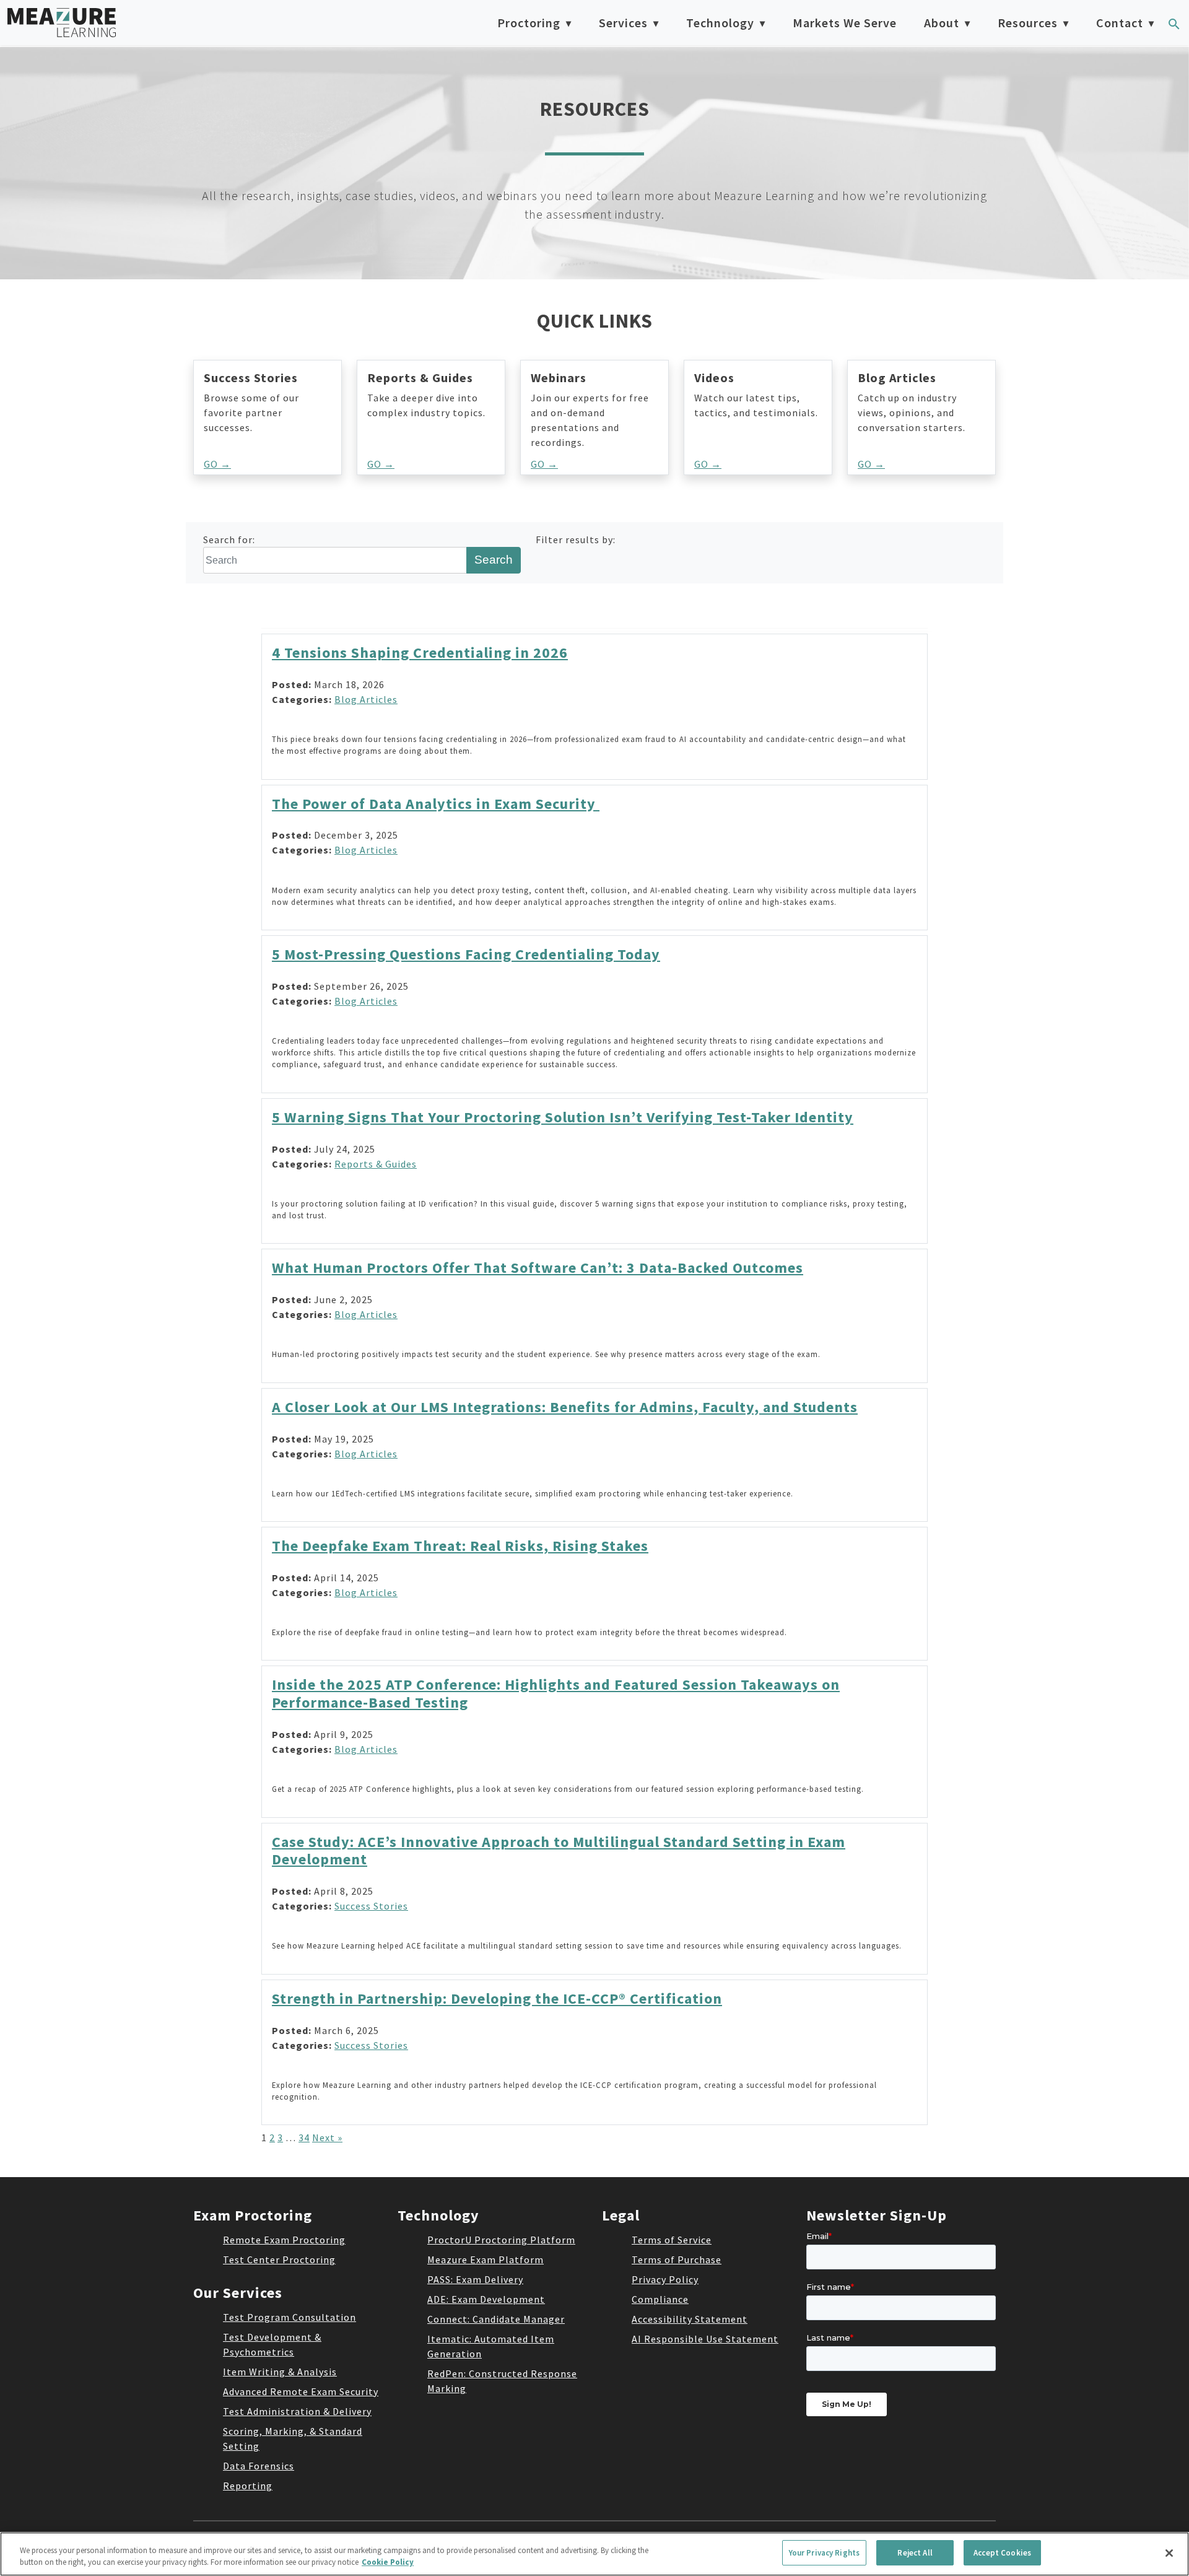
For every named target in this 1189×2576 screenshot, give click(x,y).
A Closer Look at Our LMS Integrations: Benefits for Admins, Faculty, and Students (565, 1407)
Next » (327, 2137)
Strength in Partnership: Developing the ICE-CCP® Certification (497, 1998)
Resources (1028, 23)
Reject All (915, 2553)
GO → (217, 464)
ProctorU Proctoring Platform (501, 2240)
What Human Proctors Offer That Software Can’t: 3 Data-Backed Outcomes (538, 1268)
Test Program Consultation (290, 2317)
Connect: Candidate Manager (496, 2319)
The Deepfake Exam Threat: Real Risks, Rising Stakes (460, 1546)
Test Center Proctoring (279, 2259)
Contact (1120, 23)
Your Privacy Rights (824, 2553)
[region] (594, 2554)
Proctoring (529, 23)
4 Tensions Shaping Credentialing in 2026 (420, 653)
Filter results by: (576, 539)
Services (623, 23)
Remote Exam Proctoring (284, 2240)
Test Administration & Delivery (297, 2411)
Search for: (229, 539)
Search (494, 560)
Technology (720, 23)
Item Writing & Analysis (280, 2372)
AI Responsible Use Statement (705, 2339)
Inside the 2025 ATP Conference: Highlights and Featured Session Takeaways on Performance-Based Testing (556, 1693)
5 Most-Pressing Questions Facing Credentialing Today (466, 954)
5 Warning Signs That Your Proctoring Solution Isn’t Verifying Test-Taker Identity (563, 1117)
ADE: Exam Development (486, 2299)
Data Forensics (259, 2466)
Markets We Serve (845, 23)
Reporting (248, 2486)
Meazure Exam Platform (486, 2259)
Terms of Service (672, 2240)
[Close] (1169, 2553)
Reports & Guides (376, 1164)
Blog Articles (366, 699)
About (942, 23)
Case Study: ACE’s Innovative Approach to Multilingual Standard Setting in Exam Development (559, 1851)
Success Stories (371, 1906)
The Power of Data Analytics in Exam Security (436, 804)
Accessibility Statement (690, 2319)
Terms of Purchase (677, 2259)
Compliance (660, 2299)
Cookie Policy (388, 2563)
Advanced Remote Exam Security (301, 2391)
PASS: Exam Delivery (475, 2279)
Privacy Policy (665, 2279)
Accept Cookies (1002, 2553)
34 (304, 2137)
